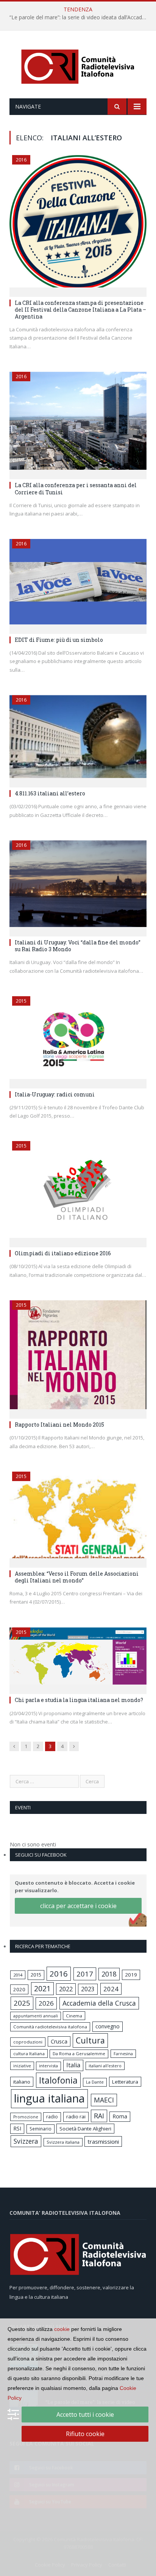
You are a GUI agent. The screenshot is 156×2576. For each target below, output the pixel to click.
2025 (22, 2003)
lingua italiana (49, 2098)
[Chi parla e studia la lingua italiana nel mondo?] (78, 1658)
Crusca (59, 2041)
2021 (42, 1988)
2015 (21, 1001)
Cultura (90, 2040)
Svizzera (26, 2141)
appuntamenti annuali (36, 2016)
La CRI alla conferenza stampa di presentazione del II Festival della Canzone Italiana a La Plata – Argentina (80, 310)
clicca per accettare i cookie (78, 1906)
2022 (66, 1989)
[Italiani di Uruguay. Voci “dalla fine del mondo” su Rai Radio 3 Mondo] (78, 886)
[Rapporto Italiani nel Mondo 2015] (78, 1357)
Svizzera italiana (63, 2142)
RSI (17, 2128)
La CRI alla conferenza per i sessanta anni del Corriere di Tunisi (76, 488)
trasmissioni (103, 2141)
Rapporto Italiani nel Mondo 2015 (59, 1425)
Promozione (26, 2117)
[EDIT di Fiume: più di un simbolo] (78, 584)
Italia (73, 2065)
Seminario (41, 2129)
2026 (46, 2003)
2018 (109, 1974)
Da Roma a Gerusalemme (79, 2054)
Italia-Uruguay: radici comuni (55, 1094)
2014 (18, 1975)
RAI (99, 2116)
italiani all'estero (105, 2066)
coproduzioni (28, 2042)
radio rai (76, 2116)
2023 (88, 1989)
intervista (48, 2066)
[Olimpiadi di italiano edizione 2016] (78, 1192)
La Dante (95, 2082)
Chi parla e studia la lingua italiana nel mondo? (79, 1700)
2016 (21, 160)
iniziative (22, 2066)
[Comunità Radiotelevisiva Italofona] (78, 66)
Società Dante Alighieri (85, 2129)
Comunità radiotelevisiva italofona (50, 2027)
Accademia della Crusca (99, 2003)
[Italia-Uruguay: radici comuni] (78, 1040)
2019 (131, 1975)
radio (52, 2117)
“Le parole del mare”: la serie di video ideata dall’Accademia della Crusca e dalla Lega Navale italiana (80, 17)
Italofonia (58, 2080)
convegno (108, 2026)
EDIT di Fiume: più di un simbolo (59, 640)
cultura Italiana (29, 2054)
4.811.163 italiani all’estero (50, 793)
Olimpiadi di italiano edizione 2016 (63, 1253)
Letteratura (125, 2082)
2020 (19, 1989)
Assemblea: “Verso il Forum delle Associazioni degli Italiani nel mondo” (77, 1577)
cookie (62, 2329)
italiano (22, 2082)
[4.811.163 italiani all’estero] (78, 739)
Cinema (74, 2016)
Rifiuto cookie (85, 2434)
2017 (85, 1974)
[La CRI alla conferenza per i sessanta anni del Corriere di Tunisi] (78, 423)
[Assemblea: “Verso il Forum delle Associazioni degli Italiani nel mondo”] (78, 1517)
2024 (111, 1989)
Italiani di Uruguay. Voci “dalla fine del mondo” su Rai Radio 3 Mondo (78, 946)
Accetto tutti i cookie (85, 2415)
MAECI (104, 2100)
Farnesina (123, 2054)
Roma (120, 2116)
